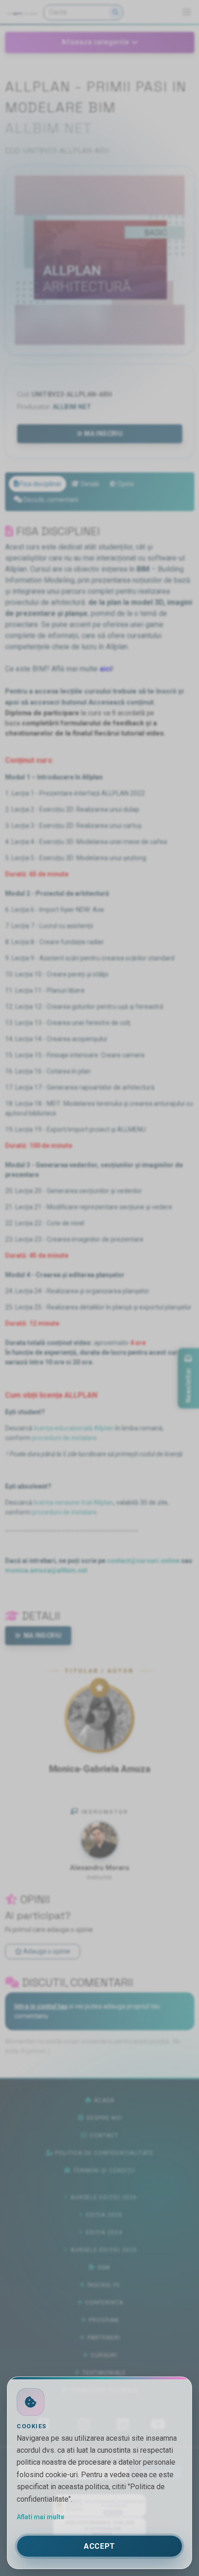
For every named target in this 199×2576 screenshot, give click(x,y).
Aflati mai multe (40, 2517)
